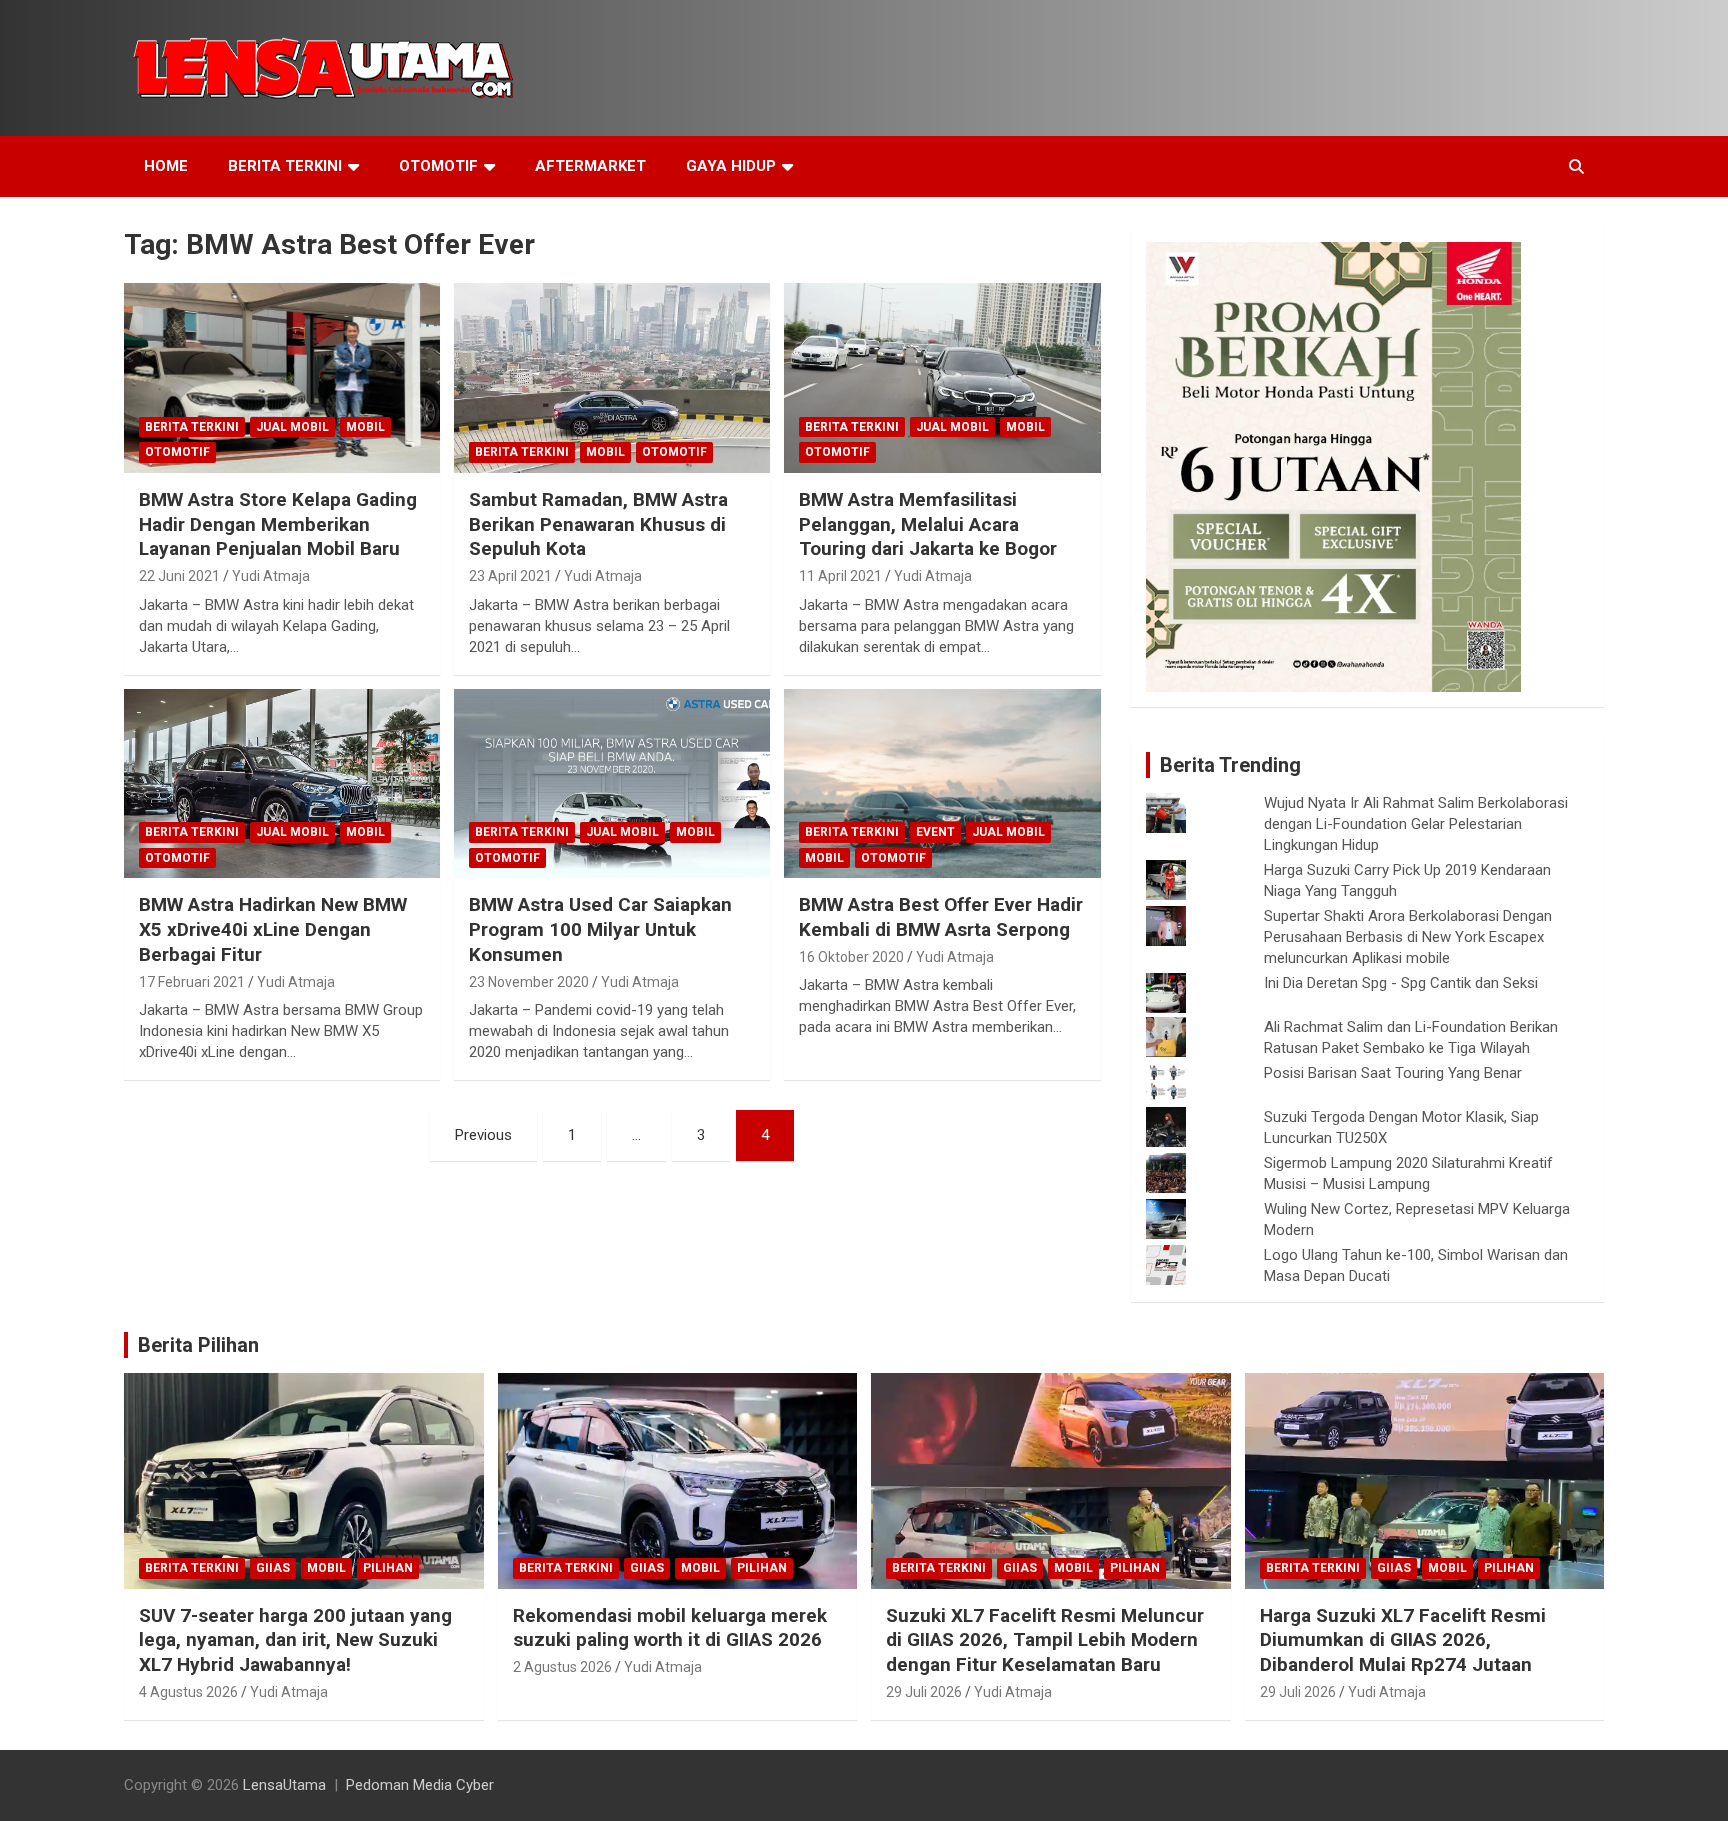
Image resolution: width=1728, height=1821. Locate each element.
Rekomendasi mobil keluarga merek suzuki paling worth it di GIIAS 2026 (670, 1628)
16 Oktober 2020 (851, 957)
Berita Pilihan (198, 1345)
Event (935, 832)
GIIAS (273, 1568)
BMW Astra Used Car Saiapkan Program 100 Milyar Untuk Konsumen (600, 929)
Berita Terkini (285, 166)
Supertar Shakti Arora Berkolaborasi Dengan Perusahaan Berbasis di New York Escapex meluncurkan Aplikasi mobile (1408, 937)
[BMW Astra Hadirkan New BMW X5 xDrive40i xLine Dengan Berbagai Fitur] (282, 783)
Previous (483, 1135)
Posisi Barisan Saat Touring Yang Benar (1393, 1073)
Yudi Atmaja (271, 576)
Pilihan (388, 1568)
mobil (365, 427)
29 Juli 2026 (924, 1692)
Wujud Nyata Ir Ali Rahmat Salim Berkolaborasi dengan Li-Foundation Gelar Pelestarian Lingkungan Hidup (1416, 824)
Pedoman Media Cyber (420, 1785)
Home (166, 166)
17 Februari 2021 (192, 982)
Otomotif (438, 166)
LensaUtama (284, 1785)
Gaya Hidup (731, 166)
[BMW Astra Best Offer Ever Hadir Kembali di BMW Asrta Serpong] (942, 783)
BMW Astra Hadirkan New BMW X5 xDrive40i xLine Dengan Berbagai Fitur (273, 929)
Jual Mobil (292, 427)
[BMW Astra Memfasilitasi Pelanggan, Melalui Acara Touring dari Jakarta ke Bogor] (942, 378)
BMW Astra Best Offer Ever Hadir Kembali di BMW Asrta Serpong (941, 917)
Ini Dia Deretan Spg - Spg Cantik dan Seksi (1401, 983)
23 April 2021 (510, 576)
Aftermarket (590, 166)
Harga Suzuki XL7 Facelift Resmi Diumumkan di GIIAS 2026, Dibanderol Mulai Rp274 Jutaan (1403, 1640)
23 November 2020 (529, 982)
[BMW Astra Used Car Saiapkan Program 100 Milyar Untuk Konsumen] (612, 783)
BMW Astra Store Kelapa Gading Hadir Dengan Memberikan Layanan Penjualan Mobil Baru (278, 524)
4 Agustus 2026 (188, 1692)
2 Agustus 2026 (562, 1667)
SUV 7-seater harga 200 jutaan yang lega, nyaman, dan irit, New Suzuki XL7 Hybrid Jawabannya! (295, 1640)
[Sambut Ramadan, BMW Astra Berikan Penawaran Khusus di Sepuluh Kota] (612, 378)
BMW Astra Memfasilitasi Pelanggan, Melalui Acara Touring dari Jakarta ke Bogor (928, 524)
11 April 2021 (840, 576)
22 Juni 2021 (179, 576)
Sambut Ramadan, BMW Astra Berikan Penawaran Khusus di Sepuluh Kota (598, 524)
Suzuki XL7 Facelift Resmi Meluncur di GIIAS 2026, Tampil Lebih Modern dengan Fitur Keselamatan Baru (1045, 1640)
